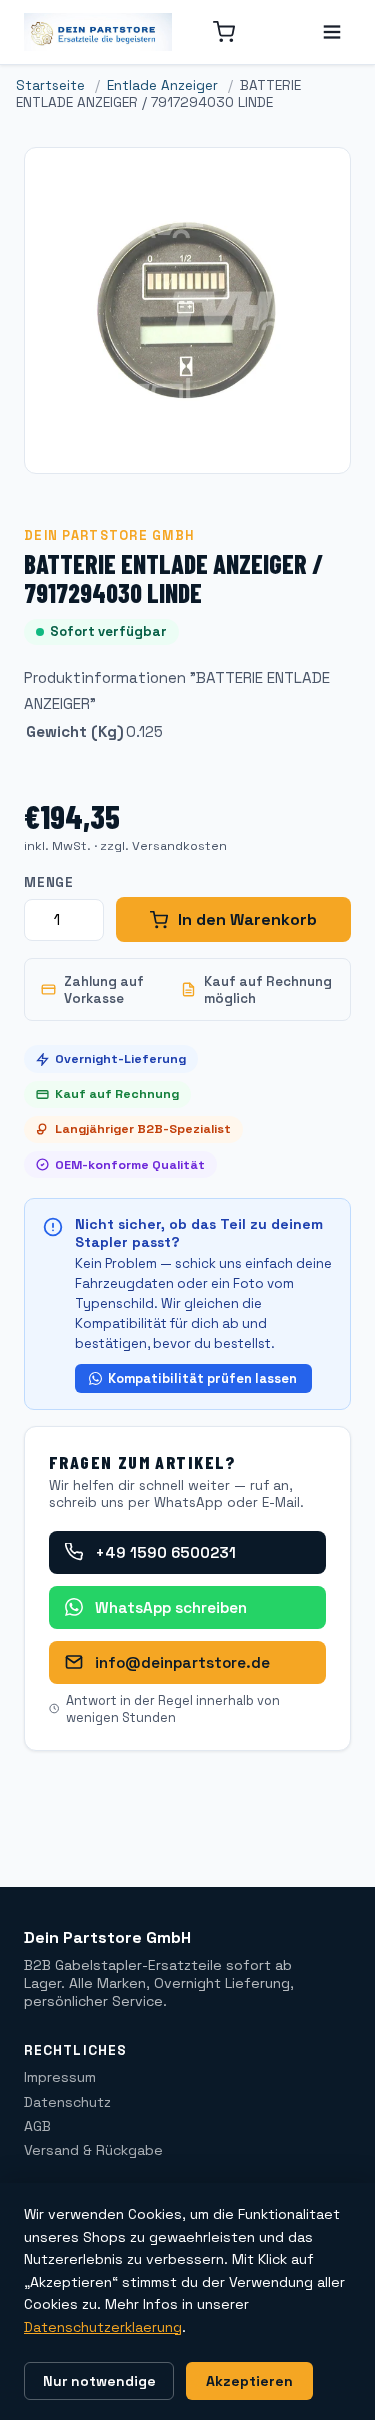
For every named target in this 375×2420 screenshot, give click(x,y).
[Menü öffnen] (332, 32)
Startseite (50, 85)
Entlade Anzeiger (162, 85)
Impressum (60, 2077)
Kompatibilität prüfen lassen (202, 1378)
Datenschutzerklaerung (103, 2327)
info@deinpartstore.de (182, 1662)
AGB (37, 2126)
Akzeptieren (249, 2381)
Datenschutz (67, 2102)
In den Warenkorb (247, 919)
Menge (49, 882)
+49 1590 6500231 (165, 1552)
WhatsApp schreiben (171, 1607)
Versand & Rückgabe (93, 2150)
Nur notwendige (99, 2381)
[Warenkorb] (224, 32)
